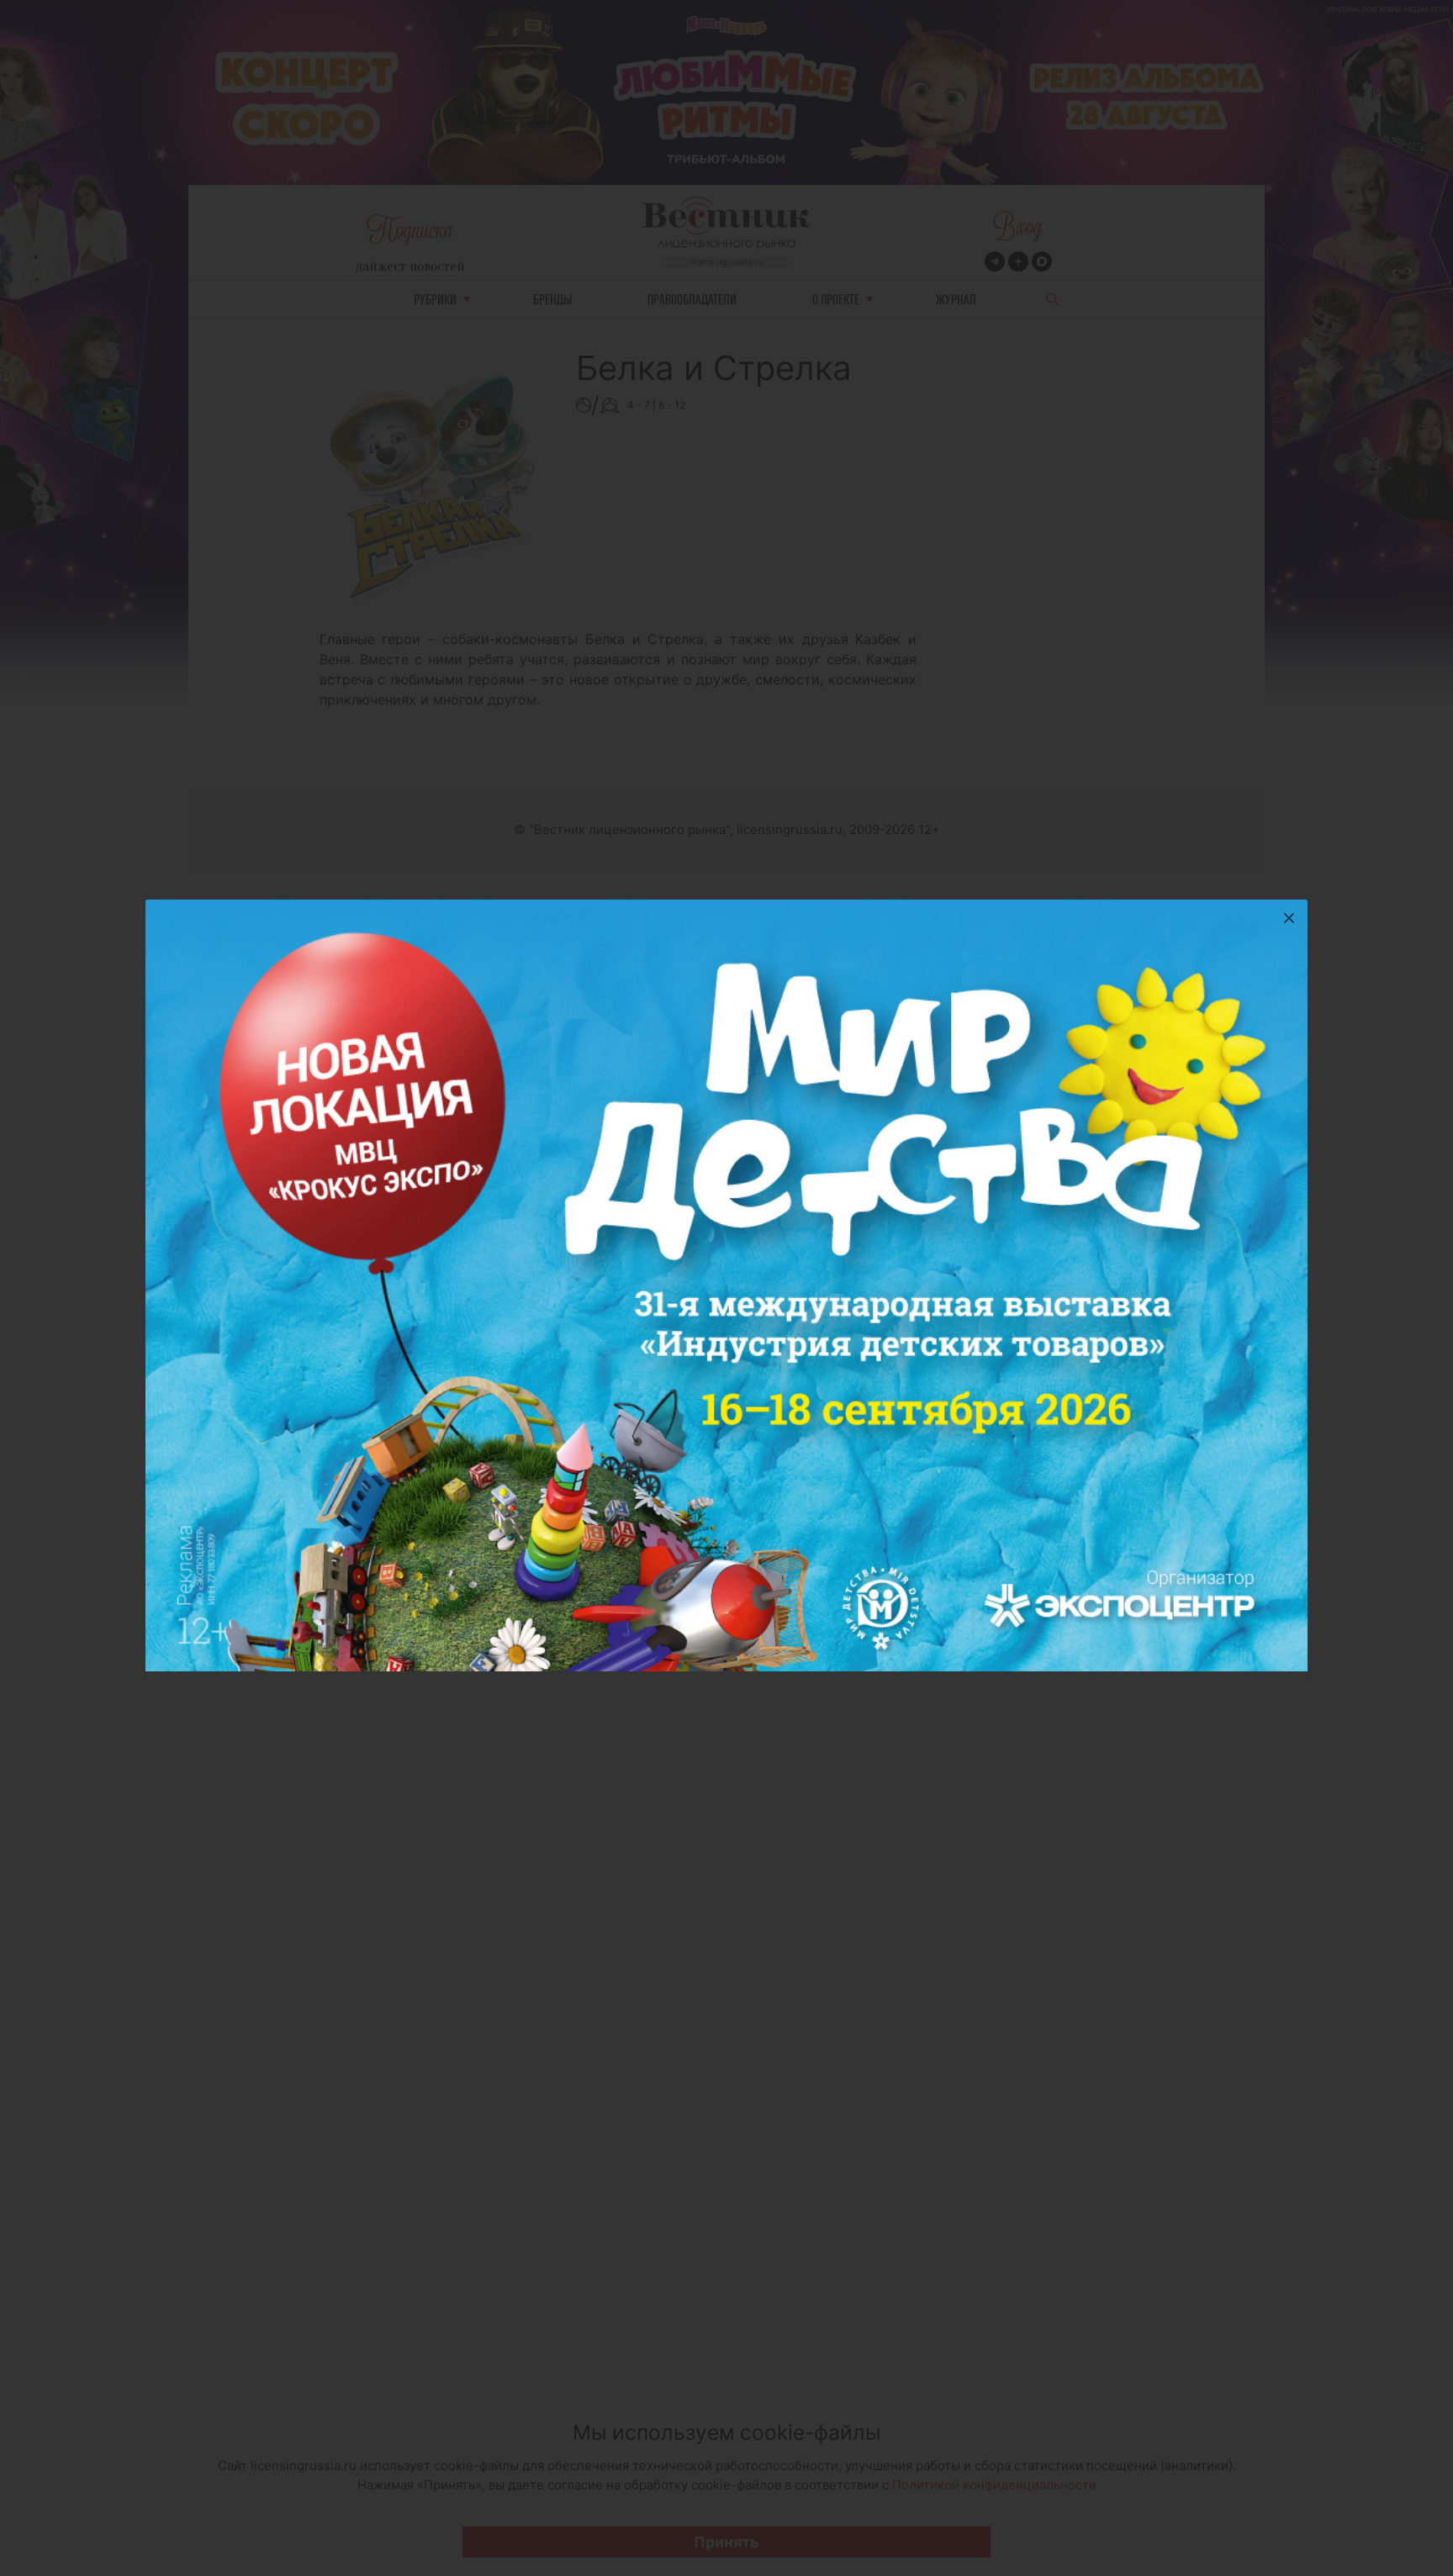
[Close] (1289, 918)
